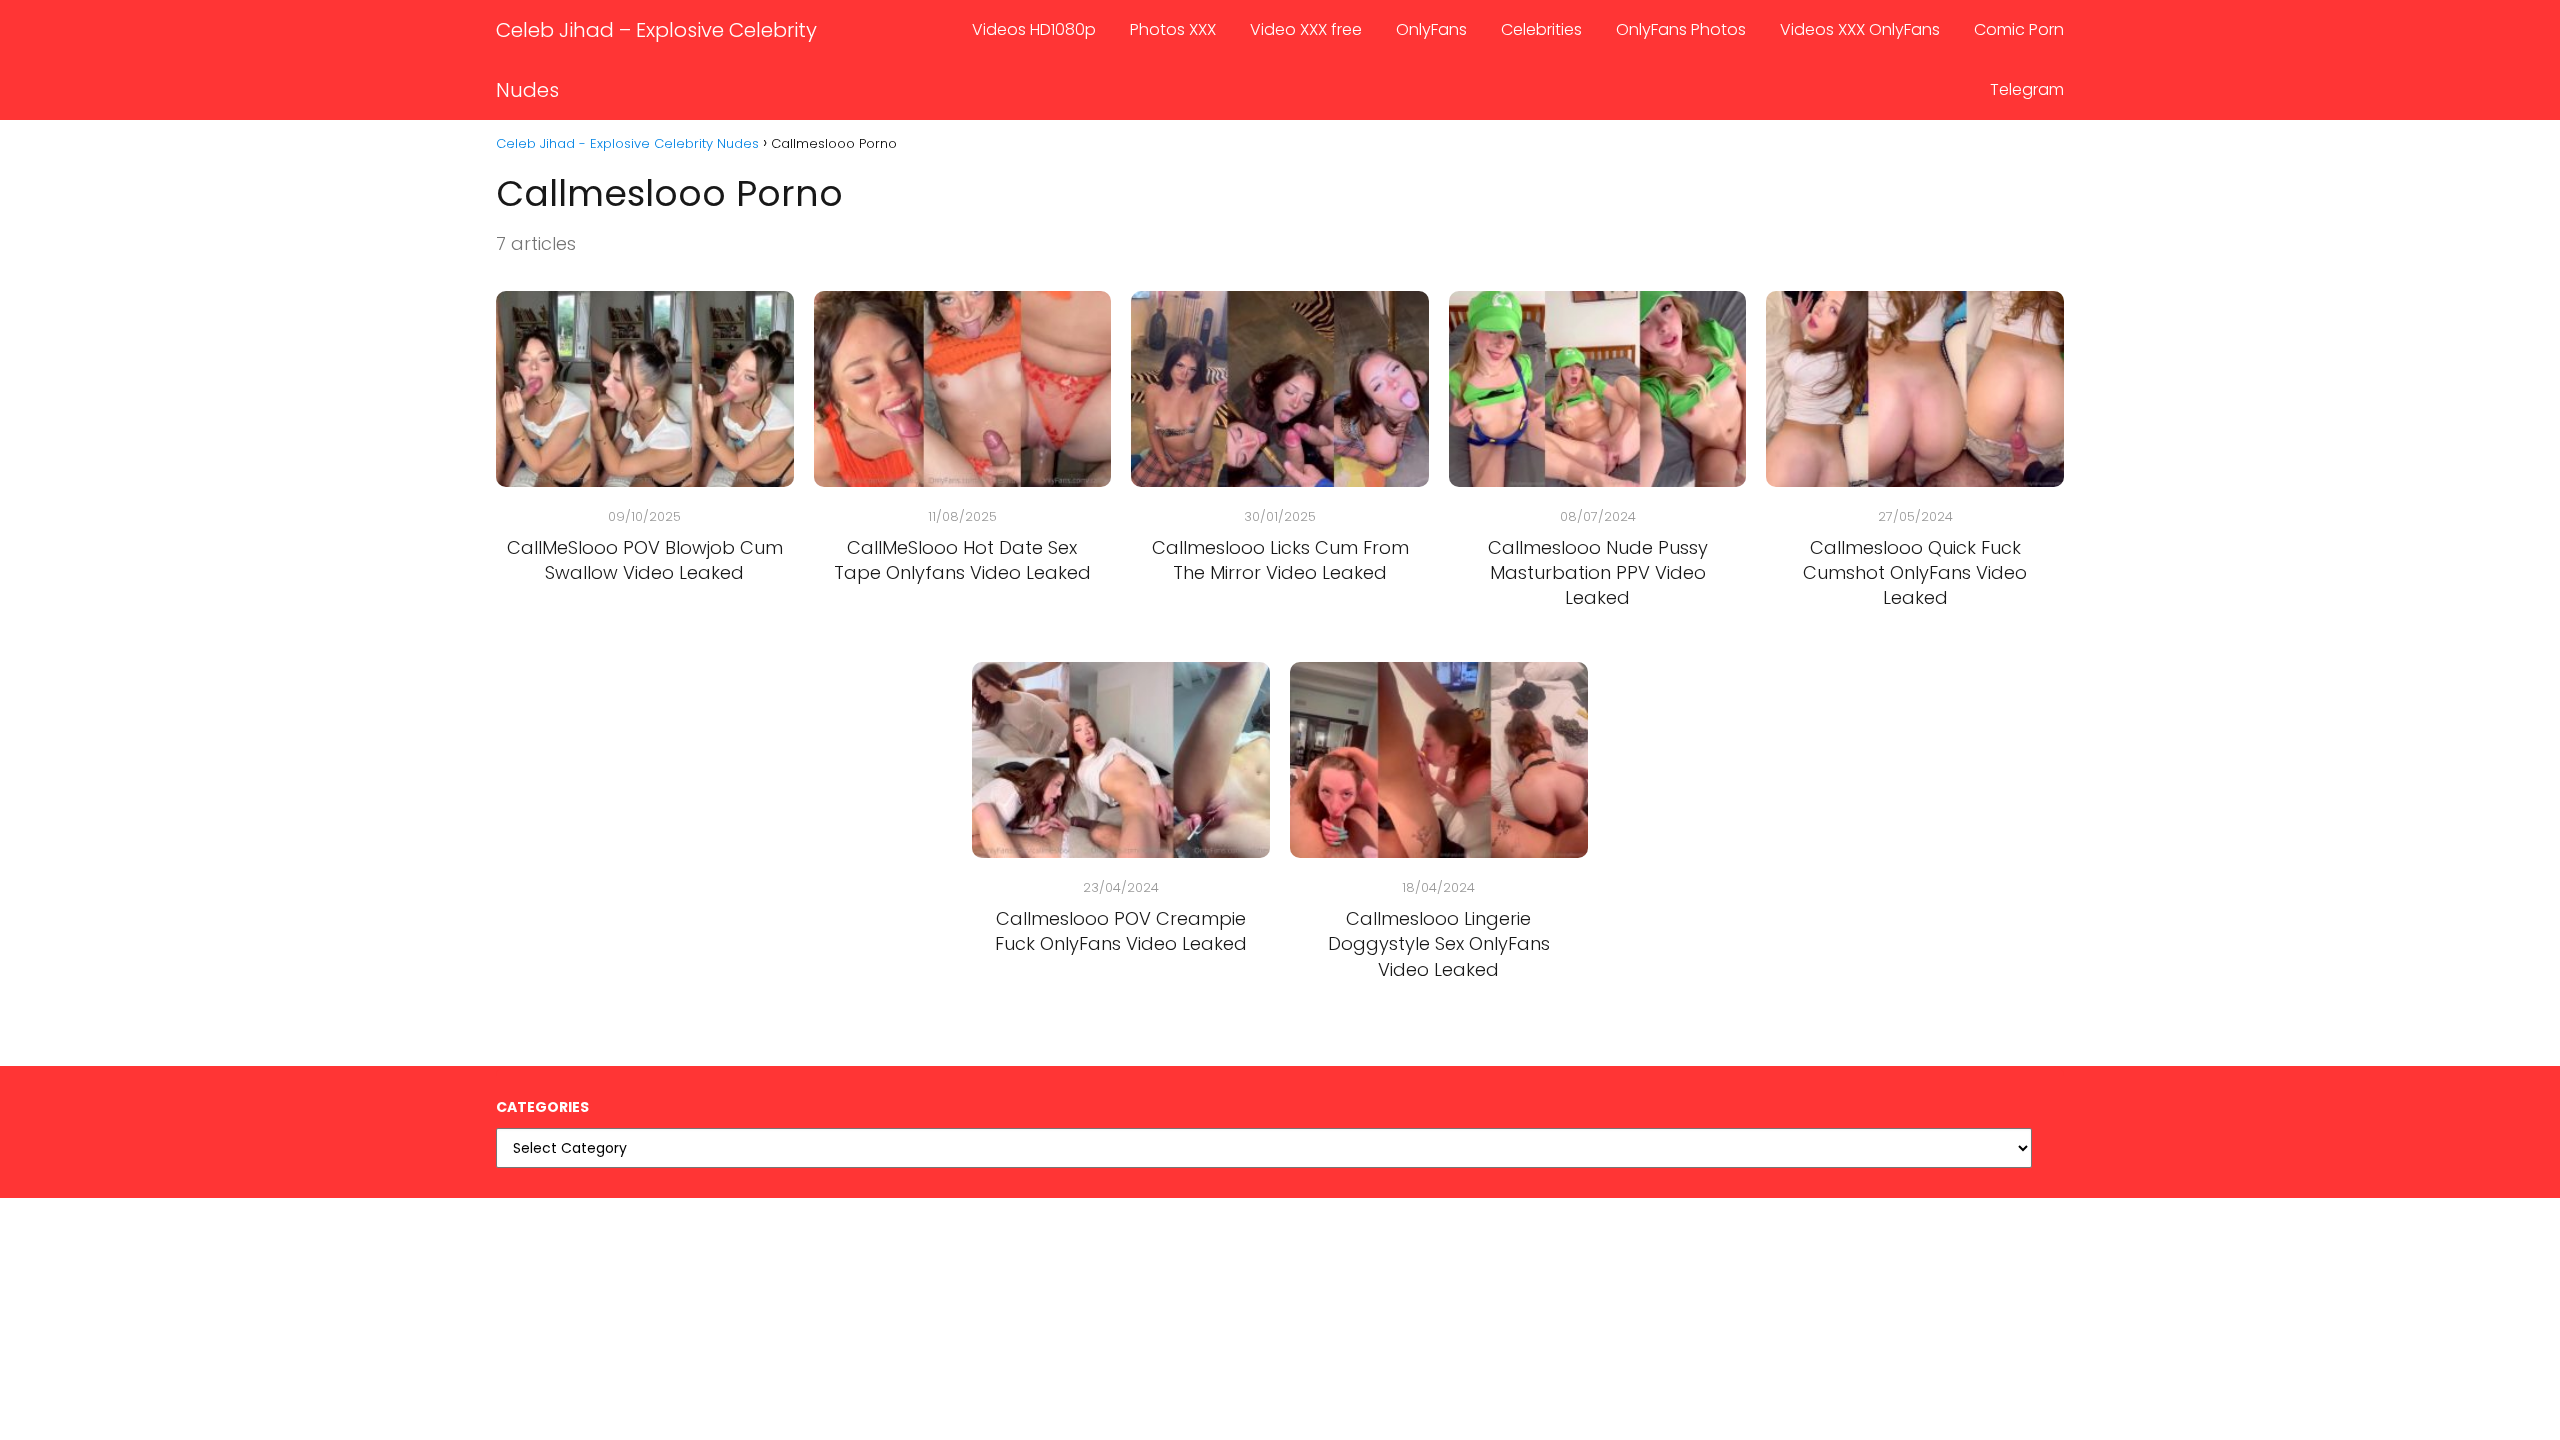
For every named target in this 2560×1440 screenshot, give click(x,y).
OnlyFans (1431, 29)
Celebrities (1541, 29)
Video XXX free (1306, 29)
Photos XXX (1173, 29)
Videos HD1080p (1034, 29)
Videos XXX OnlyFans (1860, 29)
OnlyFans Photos (1681, 29)
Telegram (2027, 89)
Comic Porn (2019, 29)
